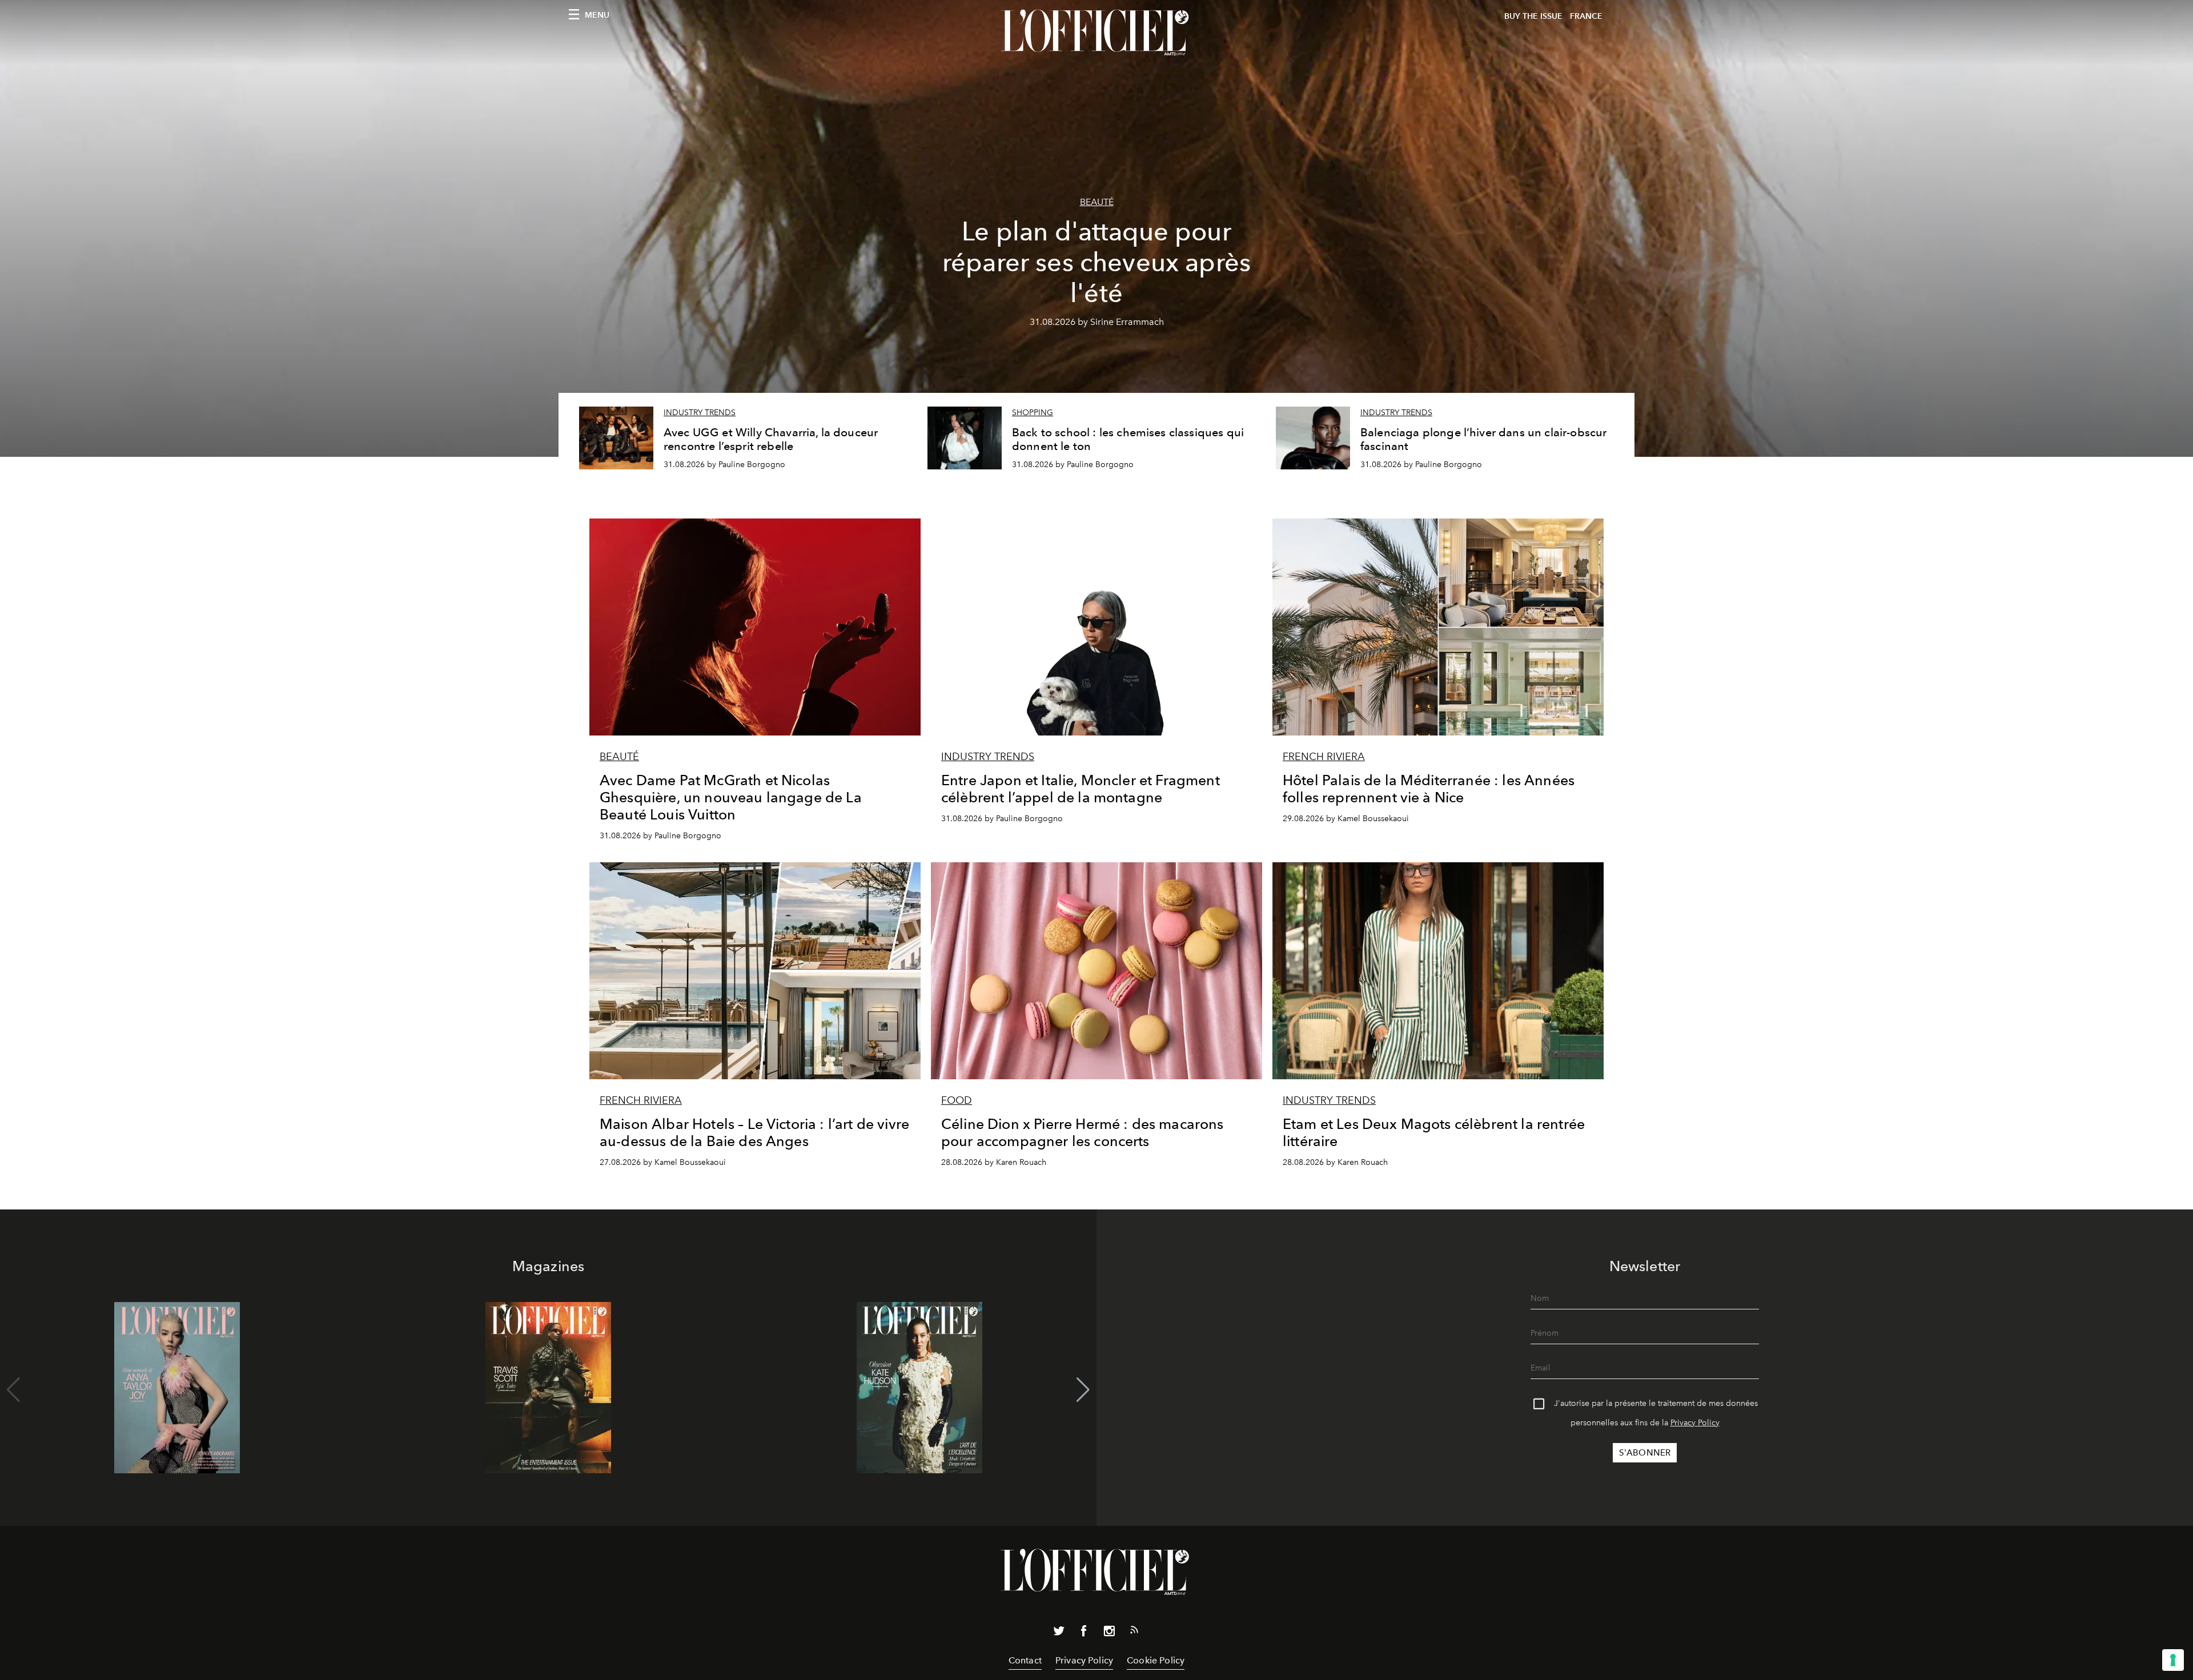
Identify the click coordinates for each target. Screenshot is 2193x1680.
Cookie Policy (1156, 1660)
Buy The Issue (1533, 16)
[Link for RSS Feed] (1134, 1632)
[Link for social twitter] (1059, 1633)
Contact (1025, 1660)
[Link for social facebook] (1084, 1633)
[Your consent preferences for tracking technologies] (2173, 1660)
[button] (1083, 1390)
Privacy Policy (1695, 1423)
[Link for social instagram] (1109, 1633)
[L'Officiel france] (1096, 33)
